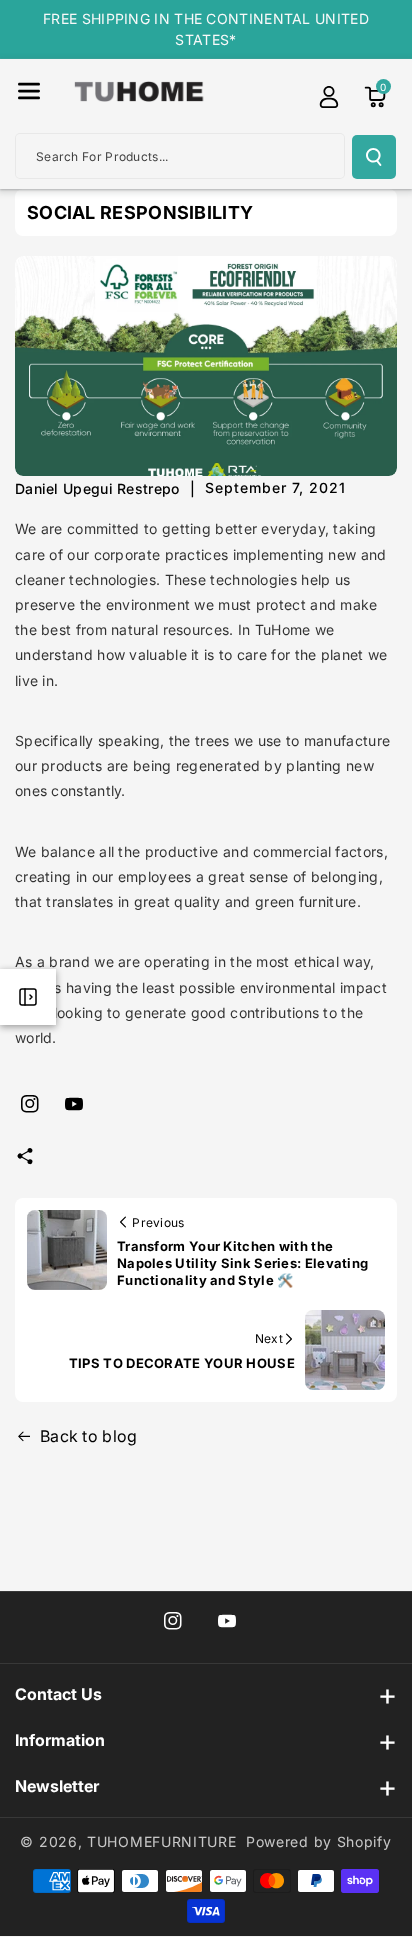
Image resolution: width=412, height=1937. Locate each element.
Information (60, 1740)
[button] (29, 91)
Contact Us (58, 1694)
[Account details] (329, 97)
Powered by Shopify (319, 1841)
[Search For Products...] (374, 157)
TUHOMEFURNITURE (162, 1841)
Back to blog (89, 1436)
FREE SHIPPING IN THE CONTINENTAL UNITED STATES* (206, 29)
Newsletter (57, 1786)
